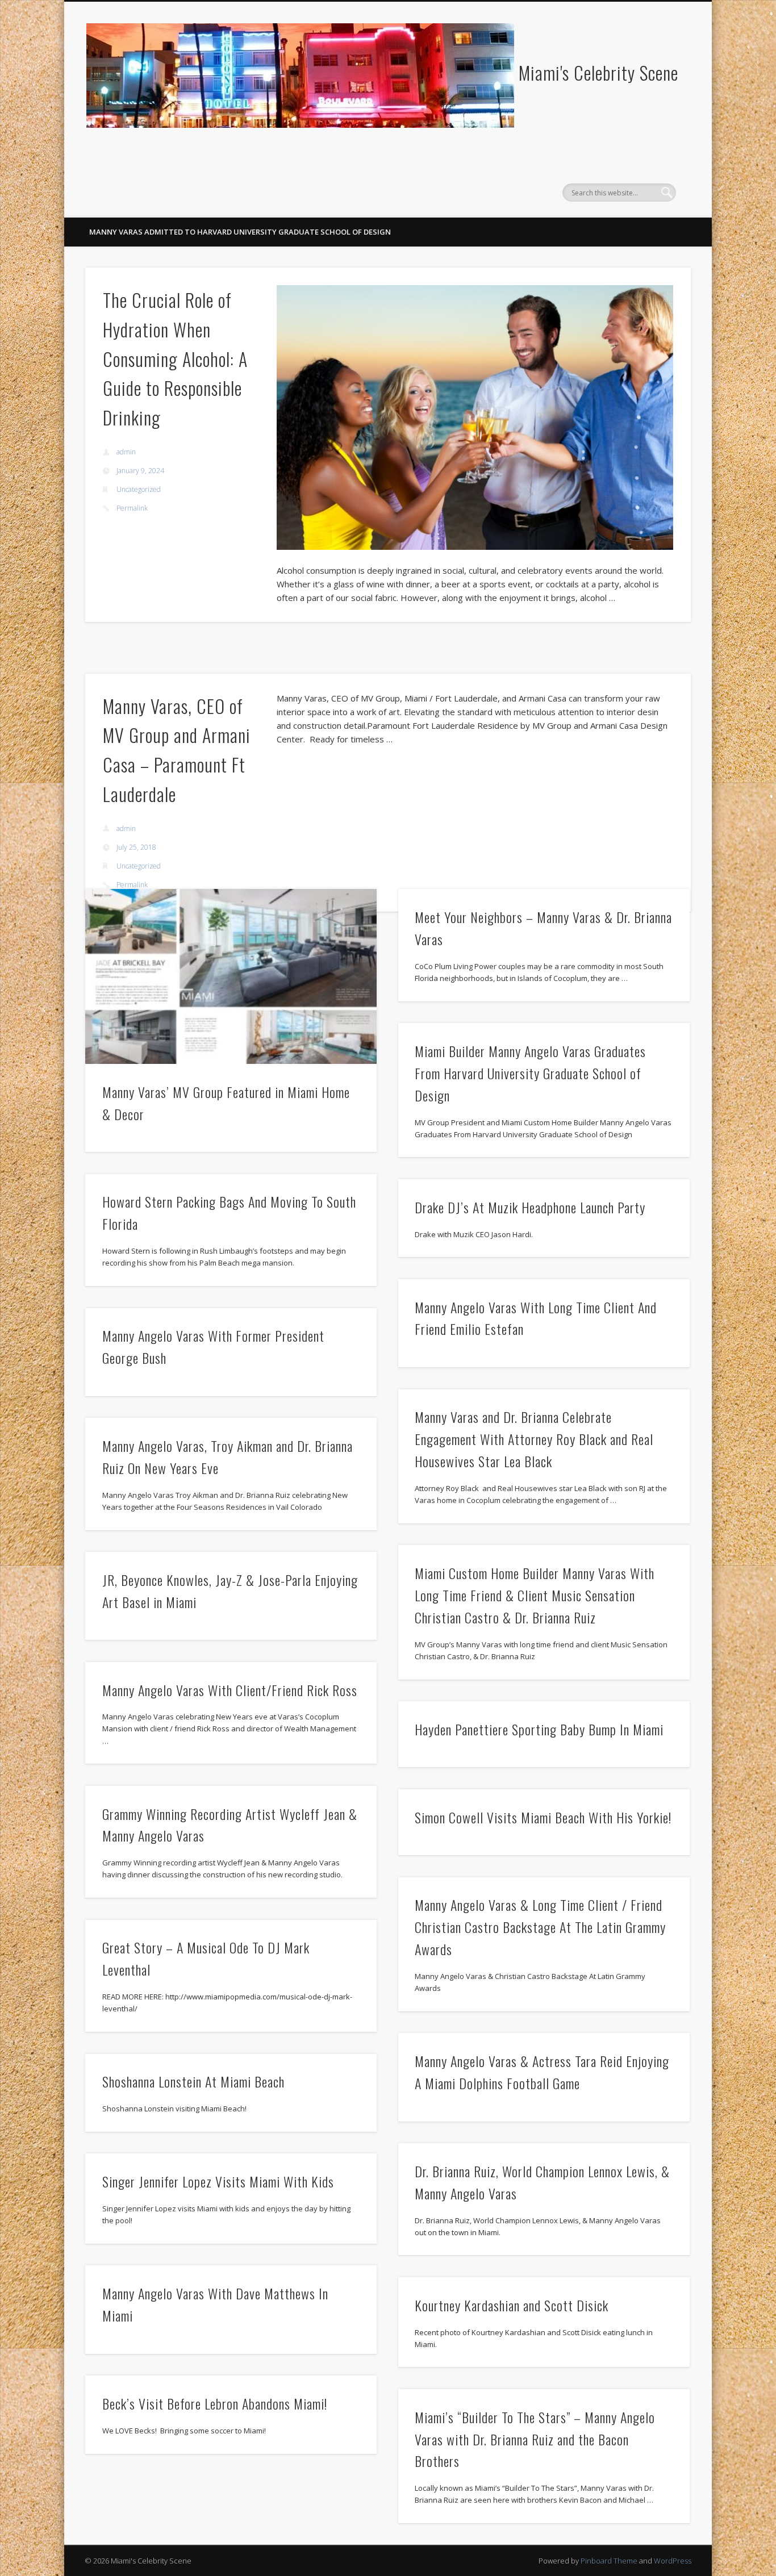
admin (126, 452)
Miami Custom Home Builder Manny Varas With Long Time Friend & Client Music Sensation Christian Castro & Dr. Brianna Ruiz (535, 1595)
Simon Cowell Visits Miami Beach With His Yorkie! (543, 1817)
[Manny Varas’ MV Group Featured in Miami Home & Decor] (231, 976)
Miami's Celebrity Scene (598, 72)
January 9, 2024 (140, 471)
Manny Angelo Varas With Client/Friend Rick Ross (230, 1690)
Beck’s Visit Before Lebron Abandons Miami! (215, 2403)
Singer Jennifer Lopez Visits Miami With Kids (218, 2181)
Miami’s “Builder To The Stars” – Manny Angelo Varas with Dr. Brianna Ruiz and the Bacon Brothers (535, 2439)
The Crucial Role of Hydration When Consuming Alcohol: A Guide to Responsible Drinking (175, 358)
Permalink (132, 508)
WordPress (673, 2561)
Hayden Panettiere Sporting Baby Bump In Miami (539, 1729)
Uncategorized (139, 489)
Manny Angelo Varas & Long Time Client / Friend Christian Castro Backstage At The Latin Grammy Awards (540, 1927)
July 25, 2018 (136, 847)
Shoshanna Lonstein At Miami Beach (193, 2081)
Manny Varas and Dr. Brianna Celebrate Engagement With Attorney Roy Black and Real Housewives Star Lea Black (534, 1439)
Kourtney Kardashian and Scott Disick (512, 2305)
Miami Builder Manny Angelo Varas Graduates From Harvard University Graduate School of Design (530, 1073)
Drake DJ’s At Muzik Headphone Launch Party (530, 1207)
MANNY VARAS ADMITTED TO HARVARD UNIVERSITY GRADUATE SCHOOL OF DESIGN (240, 232)
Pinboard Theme (609, 2561)
